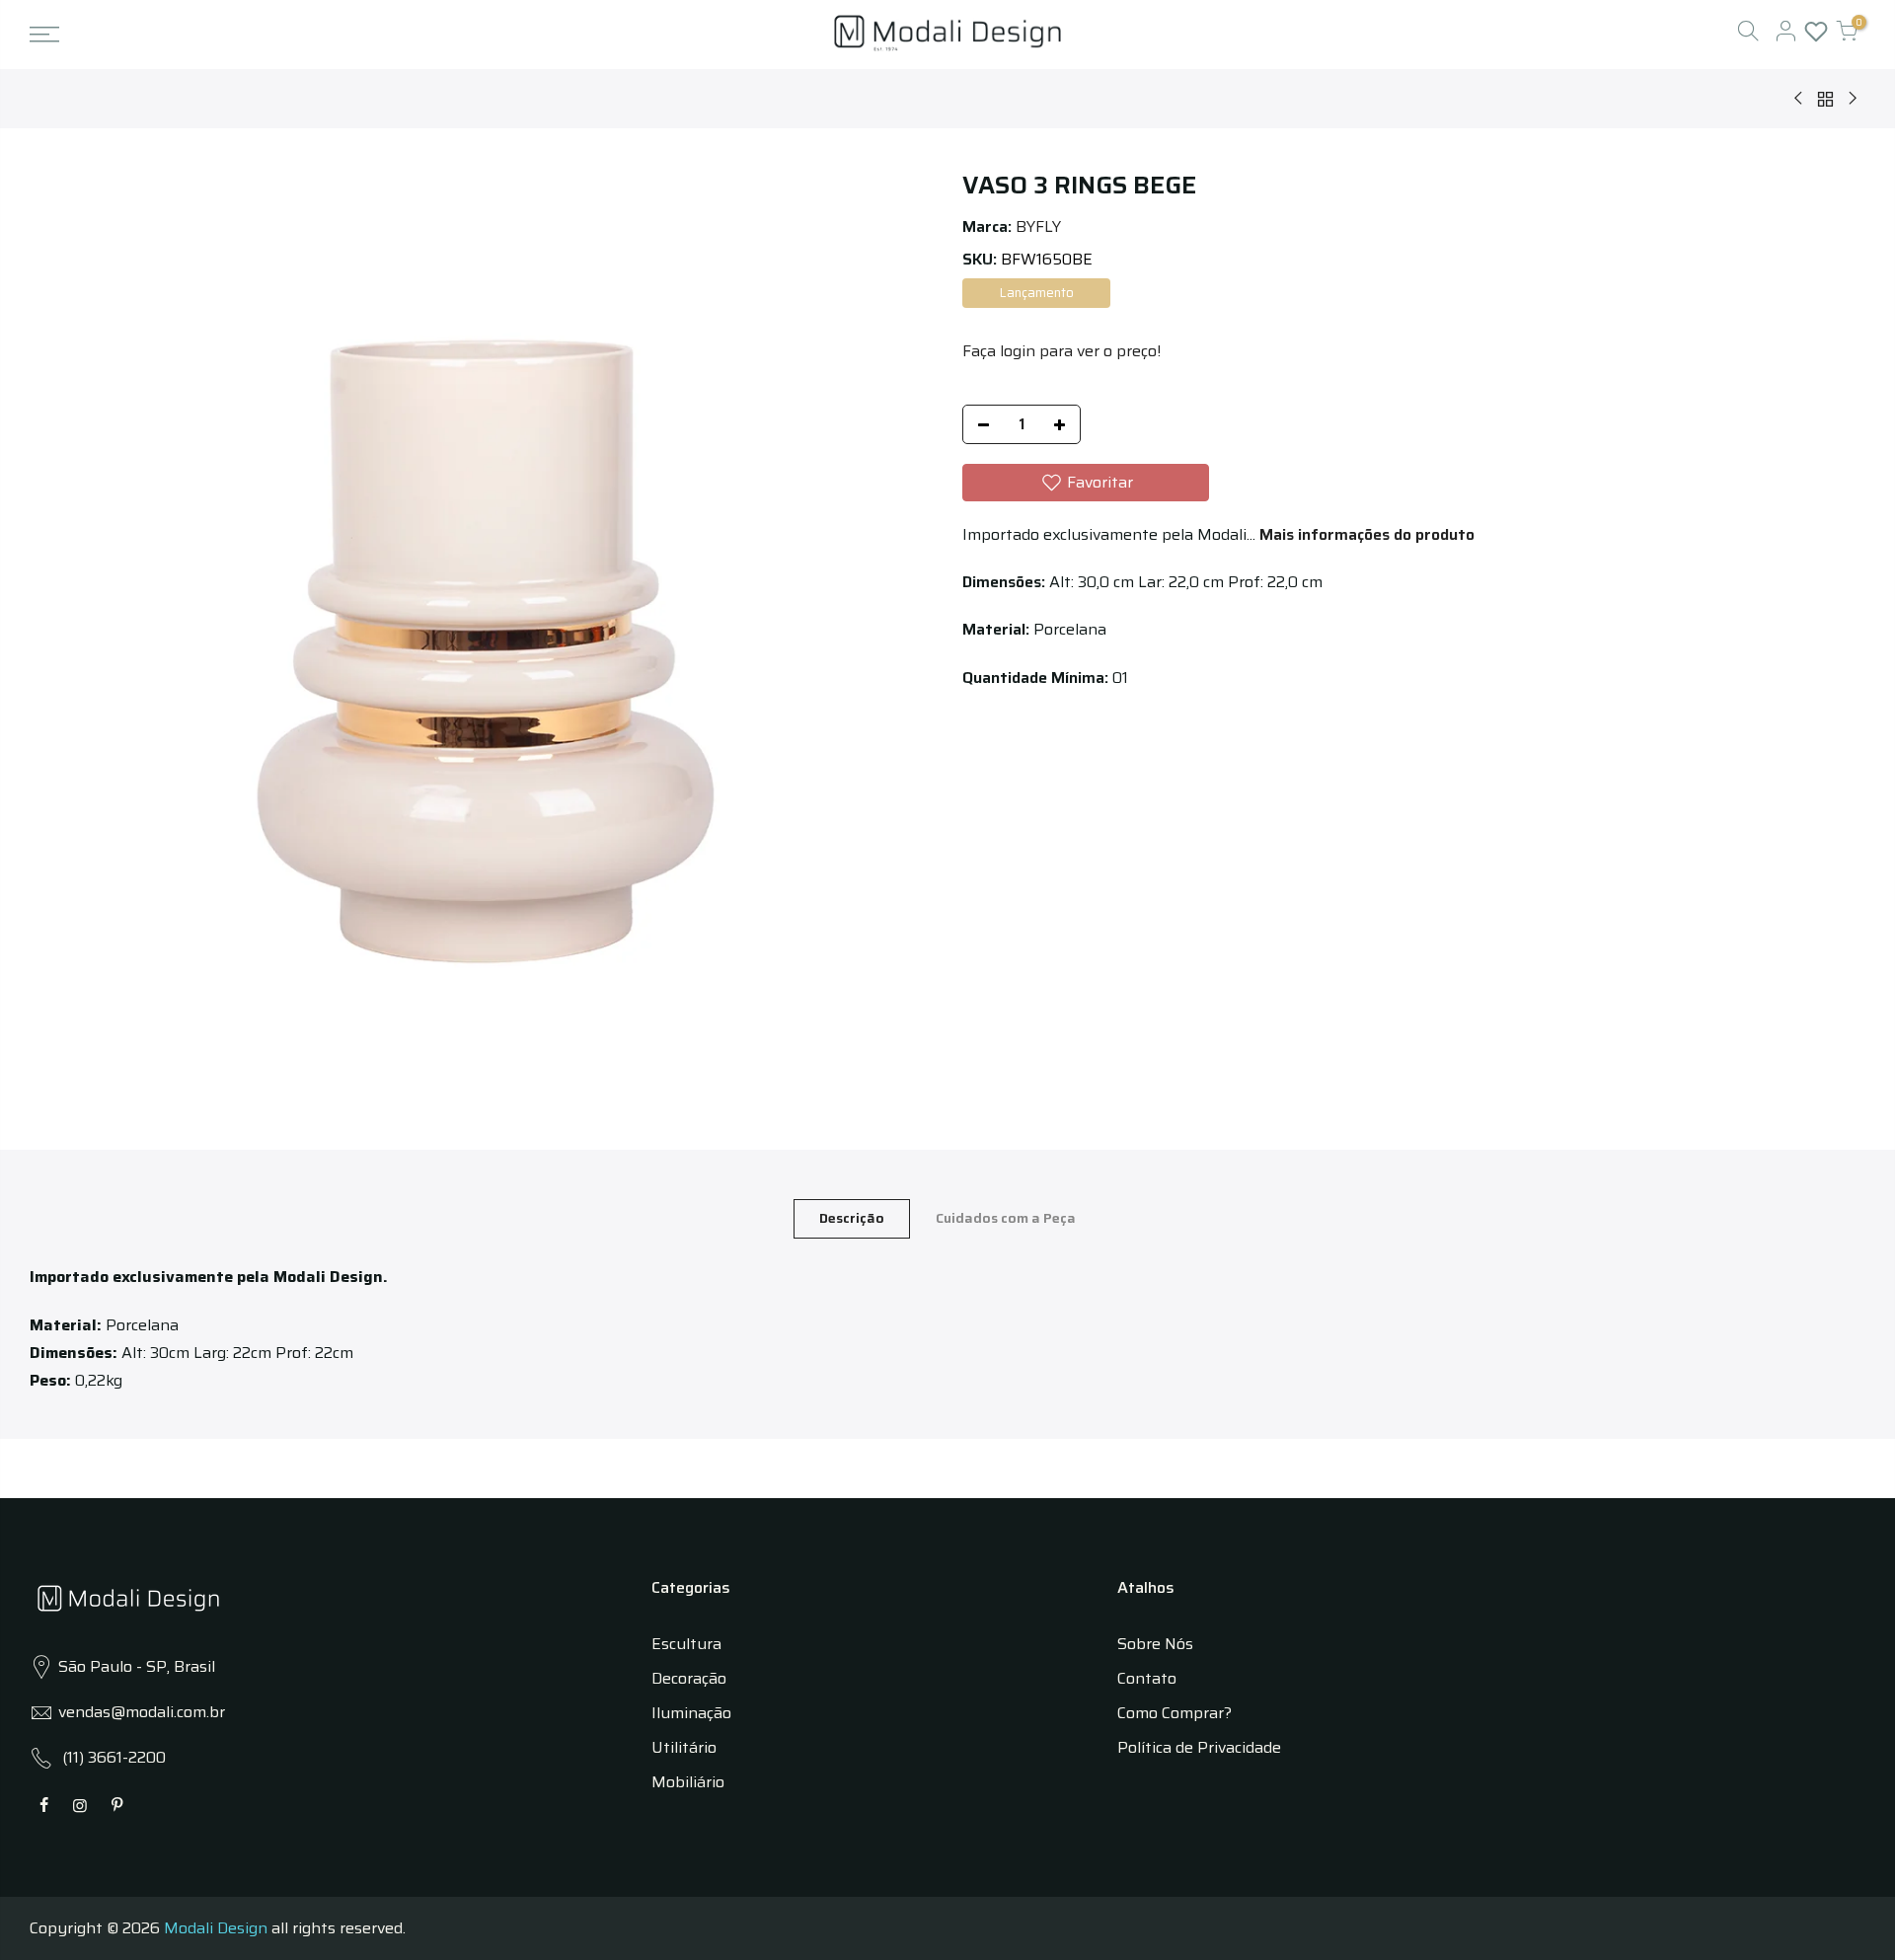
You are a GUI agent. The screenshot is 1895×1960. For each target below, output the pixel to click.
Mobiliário (688, 1782)
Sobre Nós (1155, 1644)
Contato (1147, 1678)
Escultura (686, 1644)
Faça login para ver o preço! (1061, 351)
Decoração (689, 1678)
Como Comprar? (1175, 1713)
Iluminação (691, 1713)
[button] (1086, 483)
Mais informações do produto (1365, 534)
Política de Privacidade (1199, 1747)
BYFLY (1038, 226)
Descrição (852, 1218)
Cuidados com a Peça (1006, 1218)
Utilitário (684, 1747)
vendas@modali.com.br (142, 1712)
